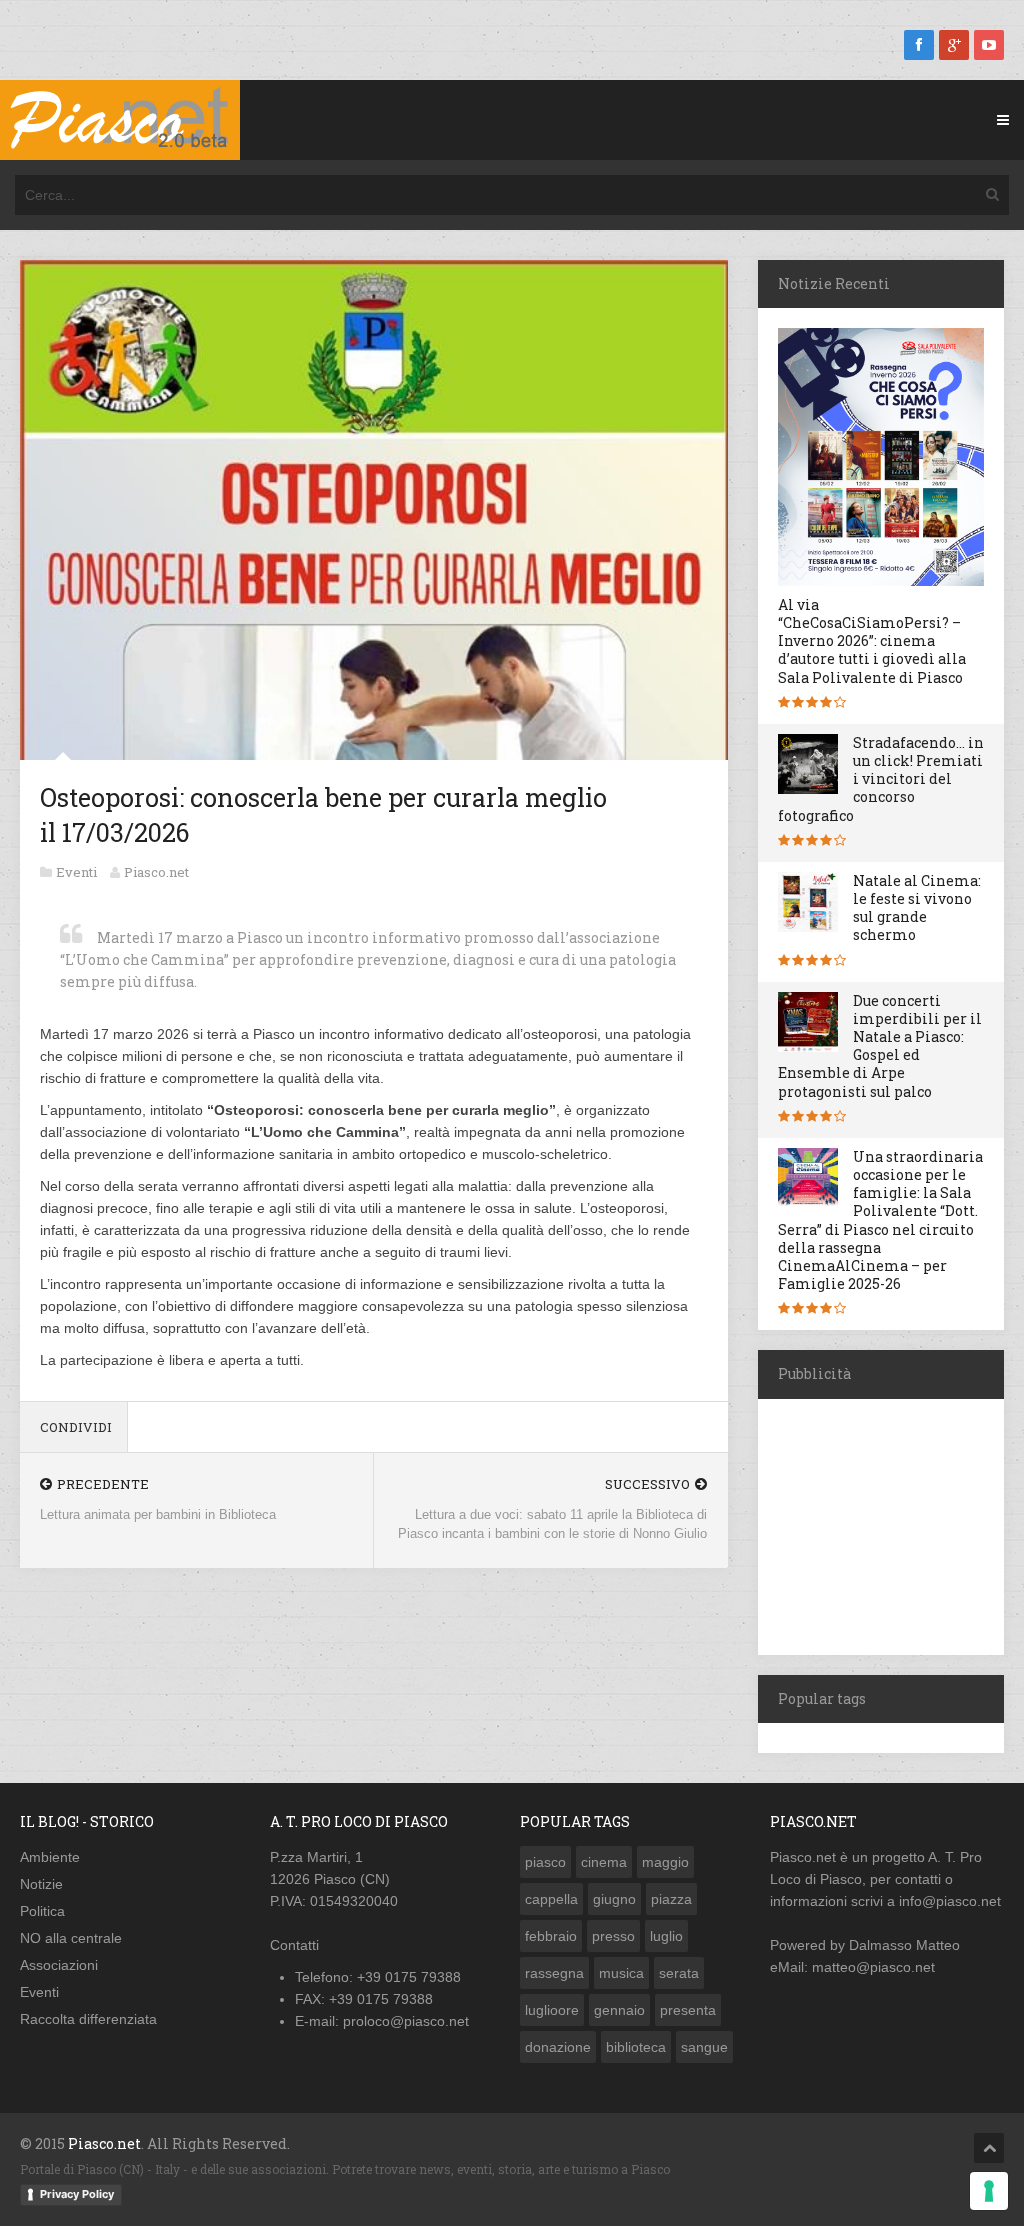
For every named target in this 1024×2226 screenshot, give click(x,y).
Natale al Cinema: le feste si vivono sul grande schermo (917, 908)
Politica (42, 1911)
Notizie (41, 1884)
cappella (551, 1899)
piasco (545, 1862)
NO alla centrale (71, 1938)
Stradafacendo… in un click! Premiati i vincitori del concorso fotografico (881, 779)
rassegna (554, 1973)
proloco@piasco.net (406, 2021)
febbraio (551, 1936)
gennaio (619, 2010)
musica (621, 1973)
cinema (604, 1862)
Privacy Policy (77, 2194)
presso (613, 1936)
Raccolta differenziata (88, 2019)
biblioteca (636, 2047)
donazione (558, 2047)
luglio (666, 1936)
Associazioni (59, 1965)
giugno (614, 1899)
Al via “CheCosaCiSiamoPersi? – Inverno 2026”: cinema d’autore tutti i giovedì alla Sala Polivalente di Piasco (872, 641)
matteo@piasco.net (873, 1967)
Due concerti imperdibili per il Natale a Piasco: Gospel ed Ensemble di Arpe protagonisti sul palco (880, 1046)
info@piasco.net (950, 1901)
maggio (665, 1862)
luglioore (552, 2010)
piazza (671, 1899)
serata (679, 1973)
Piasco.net (156, 872)
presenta (688, 2010)
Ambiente (50, 1857)
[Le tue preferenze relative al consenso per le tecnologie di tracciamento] (989, 2191)
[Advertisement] (891, 1524)
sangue (704, 2047)
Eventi (76, 872)
